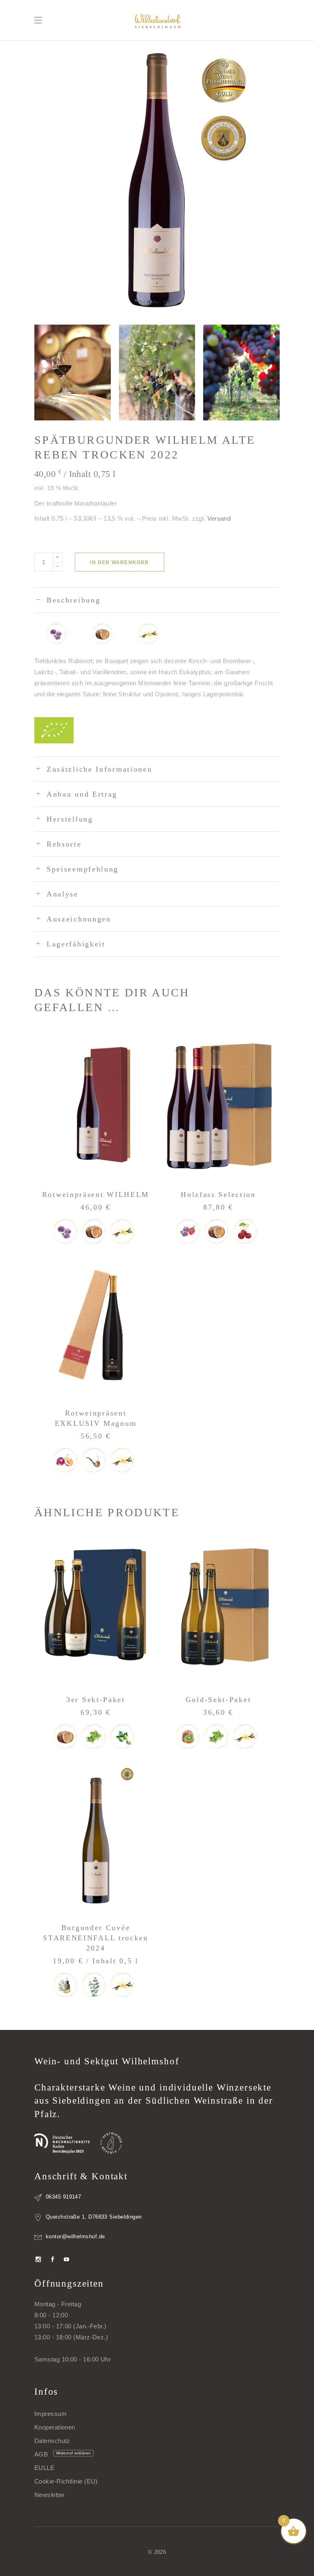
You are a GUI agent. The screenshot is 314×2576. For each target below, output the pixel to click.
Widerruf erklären (74, 2453)
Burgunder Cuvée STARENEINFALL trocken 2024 (96, 1938)
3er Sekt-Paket (96, 1700)
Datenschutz (52, 2441)
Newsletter (50, 2495)
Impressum (50, 2414)
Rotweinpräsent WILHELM (96, 1194)
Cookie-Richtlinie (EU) (66, 2481)
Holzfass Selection (218, 1194)
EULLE (44, 2468)
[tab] (157, 600)
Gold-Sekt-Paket (219, 1700)
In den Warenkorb (119, 562)
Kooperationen (55, 2427)
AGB (41, 2454)
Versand (219, 518)
